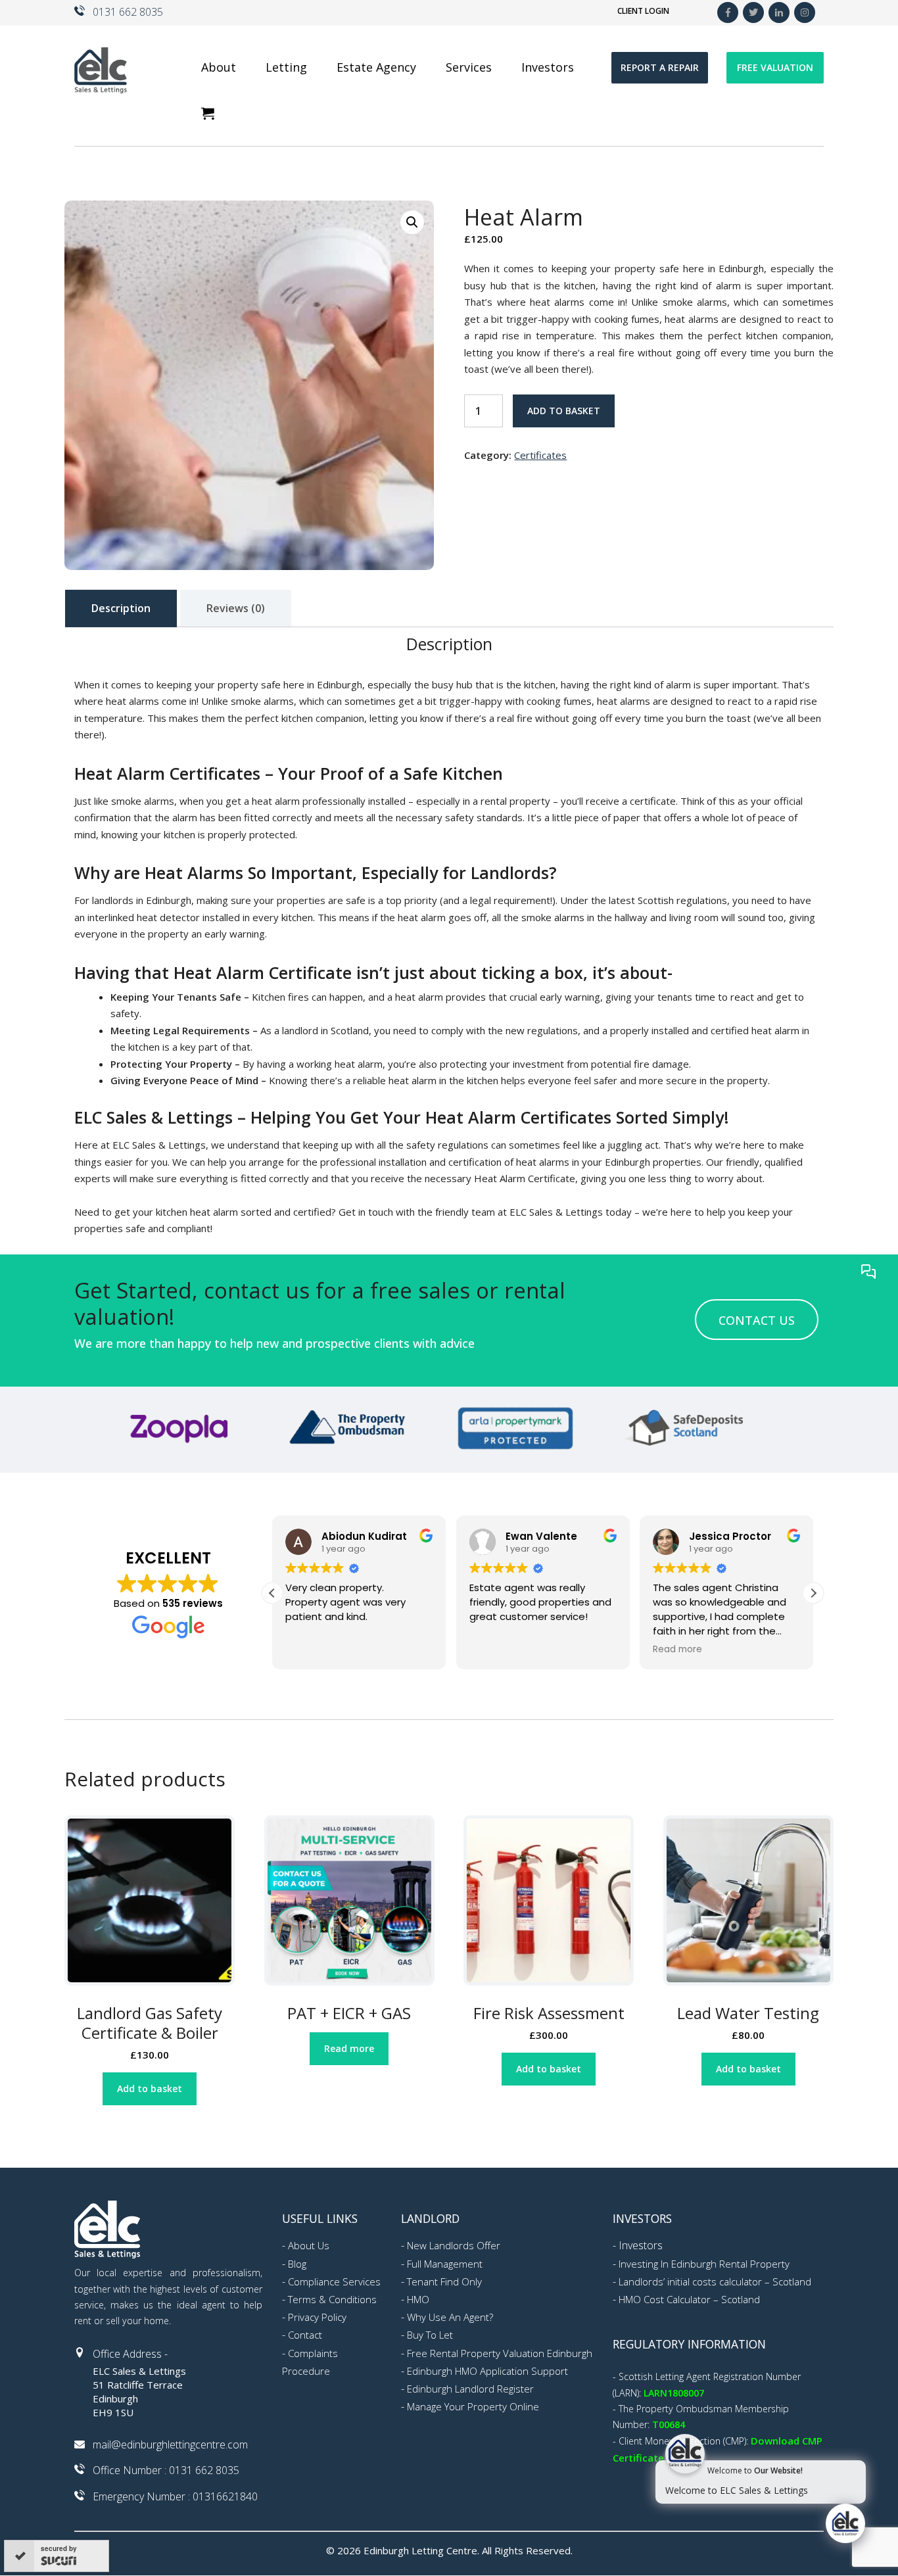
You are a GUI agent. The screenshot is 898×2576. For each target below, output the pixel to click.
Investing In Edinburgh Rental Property (704, 2264)
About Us (309, 2245)
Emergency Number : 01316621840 (175, 2496)
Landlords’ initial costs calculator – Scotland (715, 2281)
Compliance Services (334, 2281)
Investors (641, 2245)
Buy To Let (430, 2335)
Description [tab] (121, 608)
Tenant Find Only (444, 2281)
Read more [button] (677, 1650)
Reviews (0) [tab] (236, 608)
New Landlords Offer (454, 2245)
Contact (305, 2335)
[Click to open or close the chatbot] (845, 2523)
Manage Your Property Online (473, 2406)
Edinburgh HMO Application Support (487, 2371)
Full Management (445, 2264)
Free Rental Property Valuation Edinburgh (500, 2353)
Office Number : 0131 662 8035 (166, 2470)
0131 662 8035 (128, 12)
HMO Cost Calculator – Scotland (689, 2299)
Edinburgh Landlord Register (470, 2389)
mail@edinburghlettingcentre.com (170, 2445)
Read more (349, 2048)
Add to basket (564, 411)
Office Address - (130, 2354)
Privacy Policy (317, 2317)
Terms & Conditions (332, 2299)
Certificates (540, 455)
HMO (418, 2299)
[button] (412, 222)
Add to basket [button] (150, 2088)
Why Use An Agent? (450, 2317)
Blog (297, 2264)
